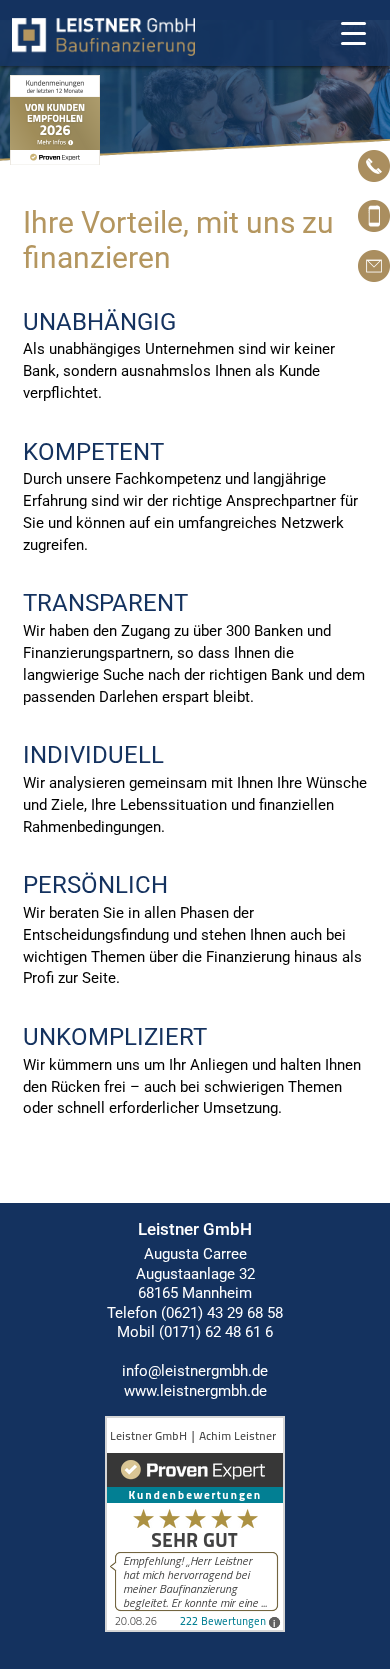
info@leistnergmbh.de (195, 1371)
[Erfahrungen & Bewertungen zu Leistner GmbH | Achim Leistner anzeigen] (195, 1627)
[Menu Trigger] (353, 32)
